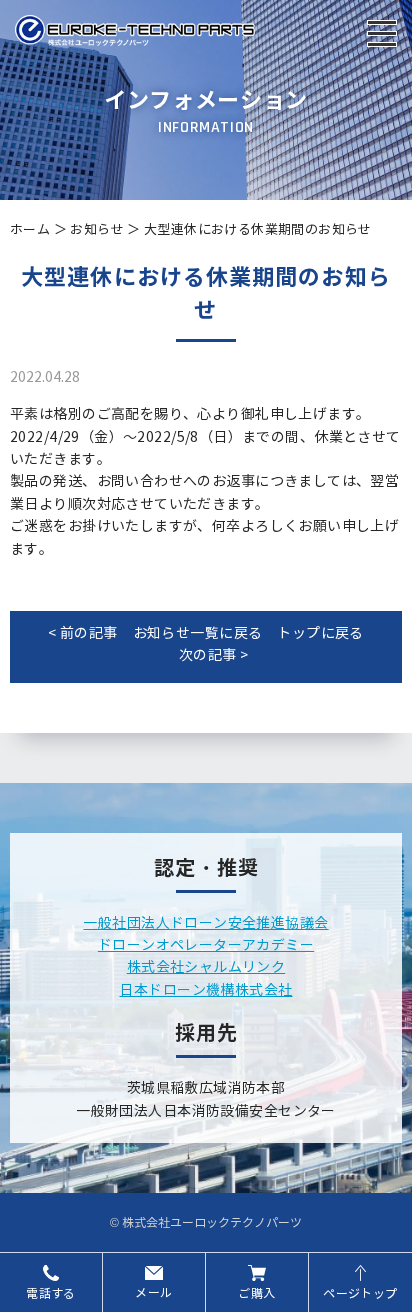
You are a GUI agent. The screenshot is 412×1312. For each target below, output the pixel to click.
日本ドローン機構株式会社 (205, 990)
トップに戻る (320, 633)
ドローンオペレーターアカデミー (206, 945)
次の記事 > (214, 655)
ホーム (30, 230)
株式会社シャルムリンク (206, 967)
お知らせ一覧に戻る (198, 633)
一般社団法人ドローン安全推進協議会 (205, 923)
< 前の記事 (83, 633)
